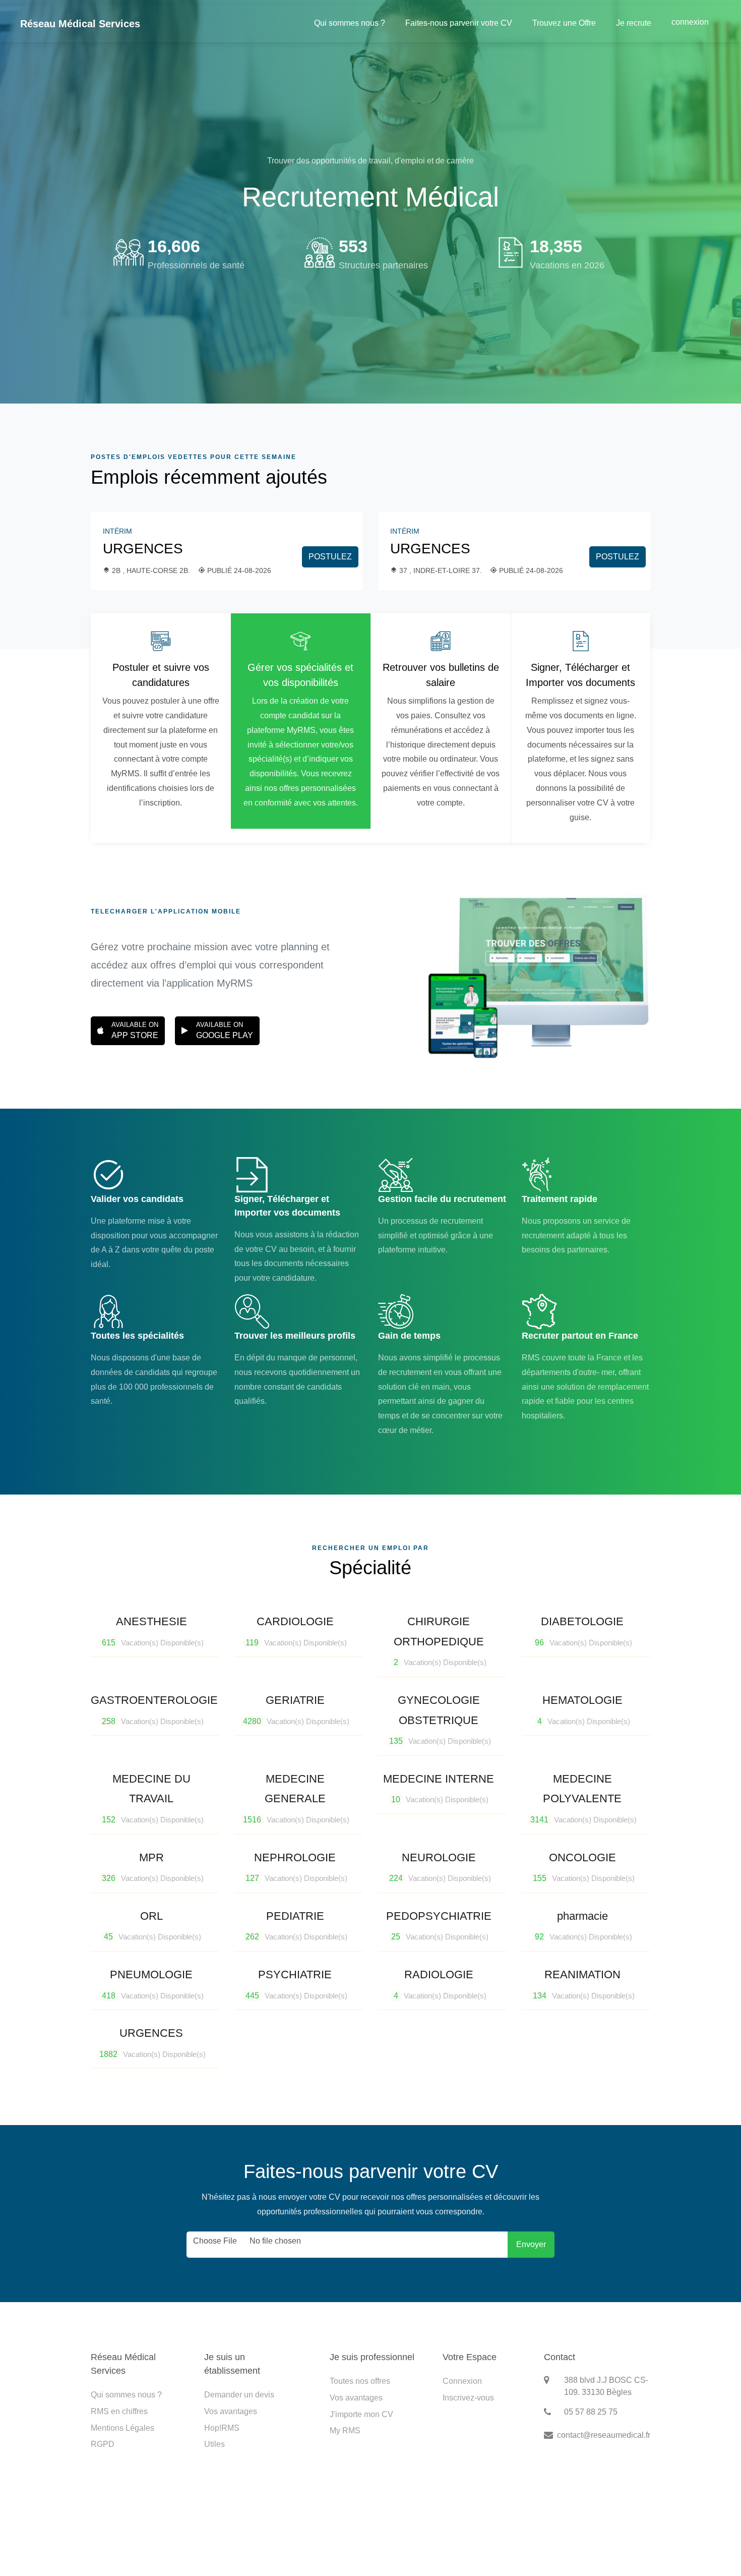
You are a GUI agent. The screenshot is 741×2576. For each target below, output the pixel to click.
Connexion (462, 2381)
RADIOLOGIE (440, 1984)
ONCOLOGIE (584, 1867)
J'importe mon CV (361, 2414)
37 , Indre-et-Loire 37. (441, 570)
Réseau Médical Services (80, 24)
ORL (152, 1926)
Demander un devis (239, 2395)
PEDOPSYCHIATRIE (439, 1926)
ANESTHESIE (153, 1631)
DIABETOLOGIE (583, 1631)
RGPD (103, 2444)
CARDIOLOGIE (296, 1631)
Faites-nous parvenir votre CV (459, 23)
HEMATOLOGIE (584, 1710)
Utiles (214, 2444)
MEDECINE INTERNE (439, 1788)
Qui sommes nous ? (350, 23)
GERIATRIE (296, 1710)
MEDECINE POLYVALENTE (583, 1798)
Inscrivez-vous (468, 2398)
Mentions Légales (122, 2428)
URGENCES (143, 549)
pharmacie (583, 1926)
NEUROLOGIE (440, 1867)
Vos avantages (231, 2411)
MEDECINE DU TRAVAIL (153, 1798)
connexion (690, 22)
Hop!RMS (222, 2428)
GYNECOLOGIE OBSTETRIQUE (440, 1720)
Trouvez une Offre (564, 23)
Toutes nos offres (360, 2381)
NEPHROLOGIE (296, 1867)
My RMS (345, 2430)
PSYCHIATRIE (296, 1984)
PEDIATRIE (296, 1926)
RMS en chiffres (119, 2411)
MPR (153, 1867)
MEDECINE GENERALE (296, 1798)
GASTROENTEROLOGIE (154, 1710)
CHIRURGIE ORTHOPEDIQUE (440, 1641)
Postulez (330, 557)
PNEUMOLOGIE (153, 1984)
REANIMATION (584, 1984)
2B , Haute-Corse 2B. (151, 570)
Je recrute (634, 23)
